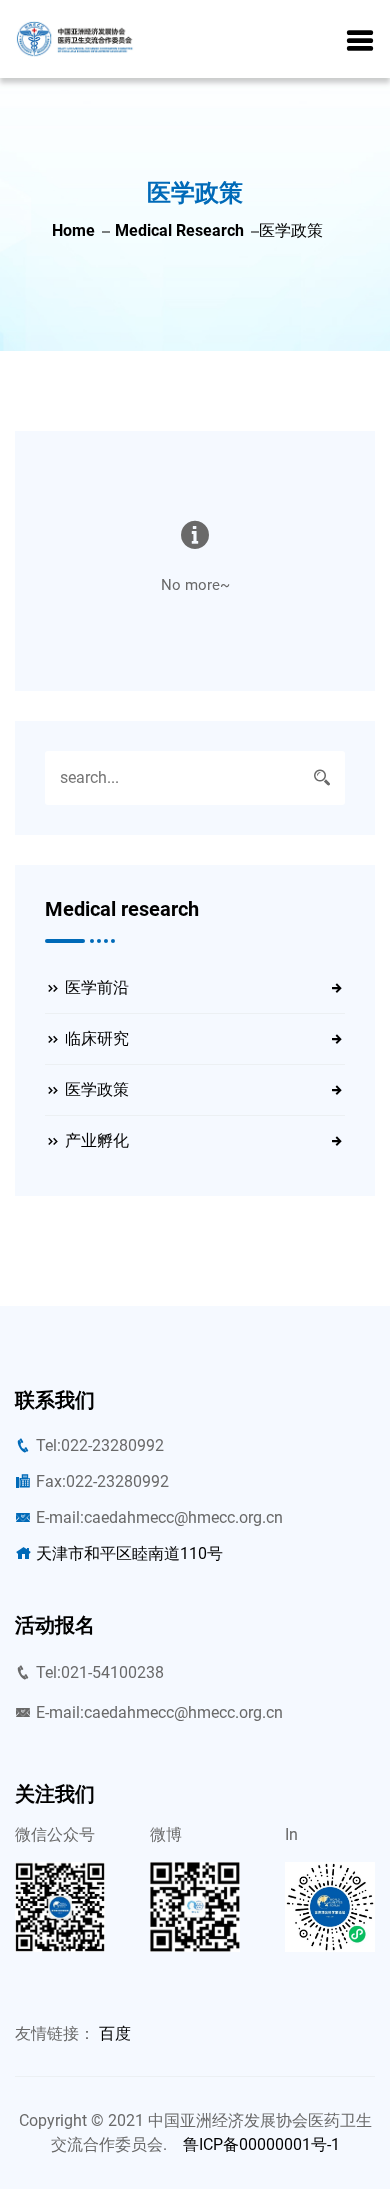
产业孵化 (97, 1140)
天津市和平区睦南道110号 (129, 1553)
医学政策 (97, 1089)
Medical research (179, 230)
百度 (115, 2033)
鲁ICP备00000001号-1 (261, 2144)
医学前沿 (97, 987)
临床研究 (97, 1038)
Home (73, 230)
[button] (360, 42)
